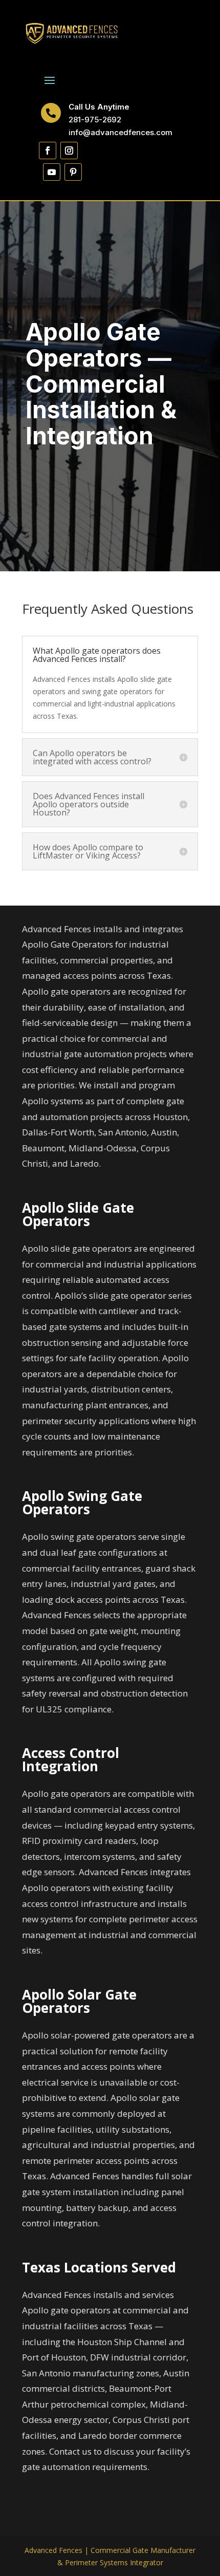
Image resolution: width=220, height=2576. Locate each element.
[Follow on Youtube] (52, 172)
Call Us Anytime (99, 107)
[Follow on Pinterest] (73, 172)
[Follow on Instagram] (69, 151)
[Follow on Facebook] (48, 151)
